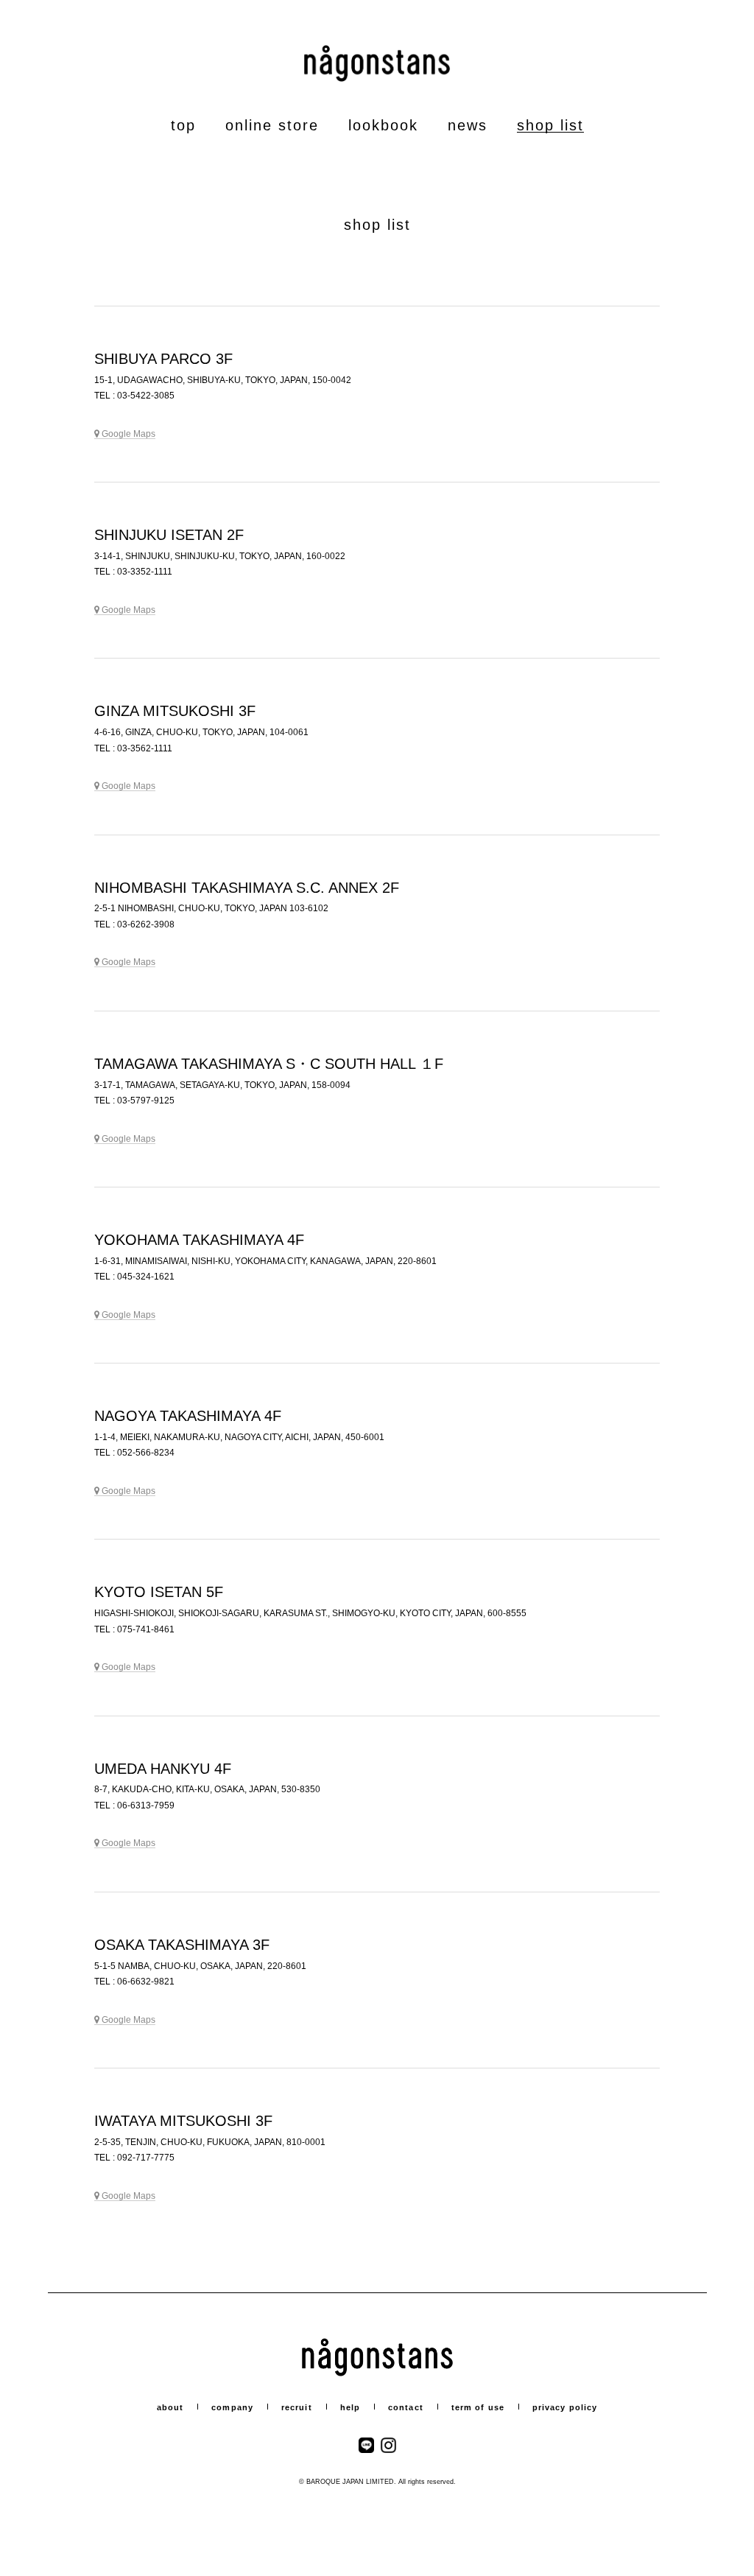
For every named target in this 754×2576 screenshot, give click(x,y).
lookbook (383, 125)
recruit (297, 2407)
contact (406, 2407)
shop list (550, 125)
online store (272, 125)
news (468, 125)
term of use (478, 2407)
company (232, 2407)
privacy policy (565, 2407)
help (350, 2407)
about (170, 2407)
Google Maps (128, 434)
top (183, 125)
